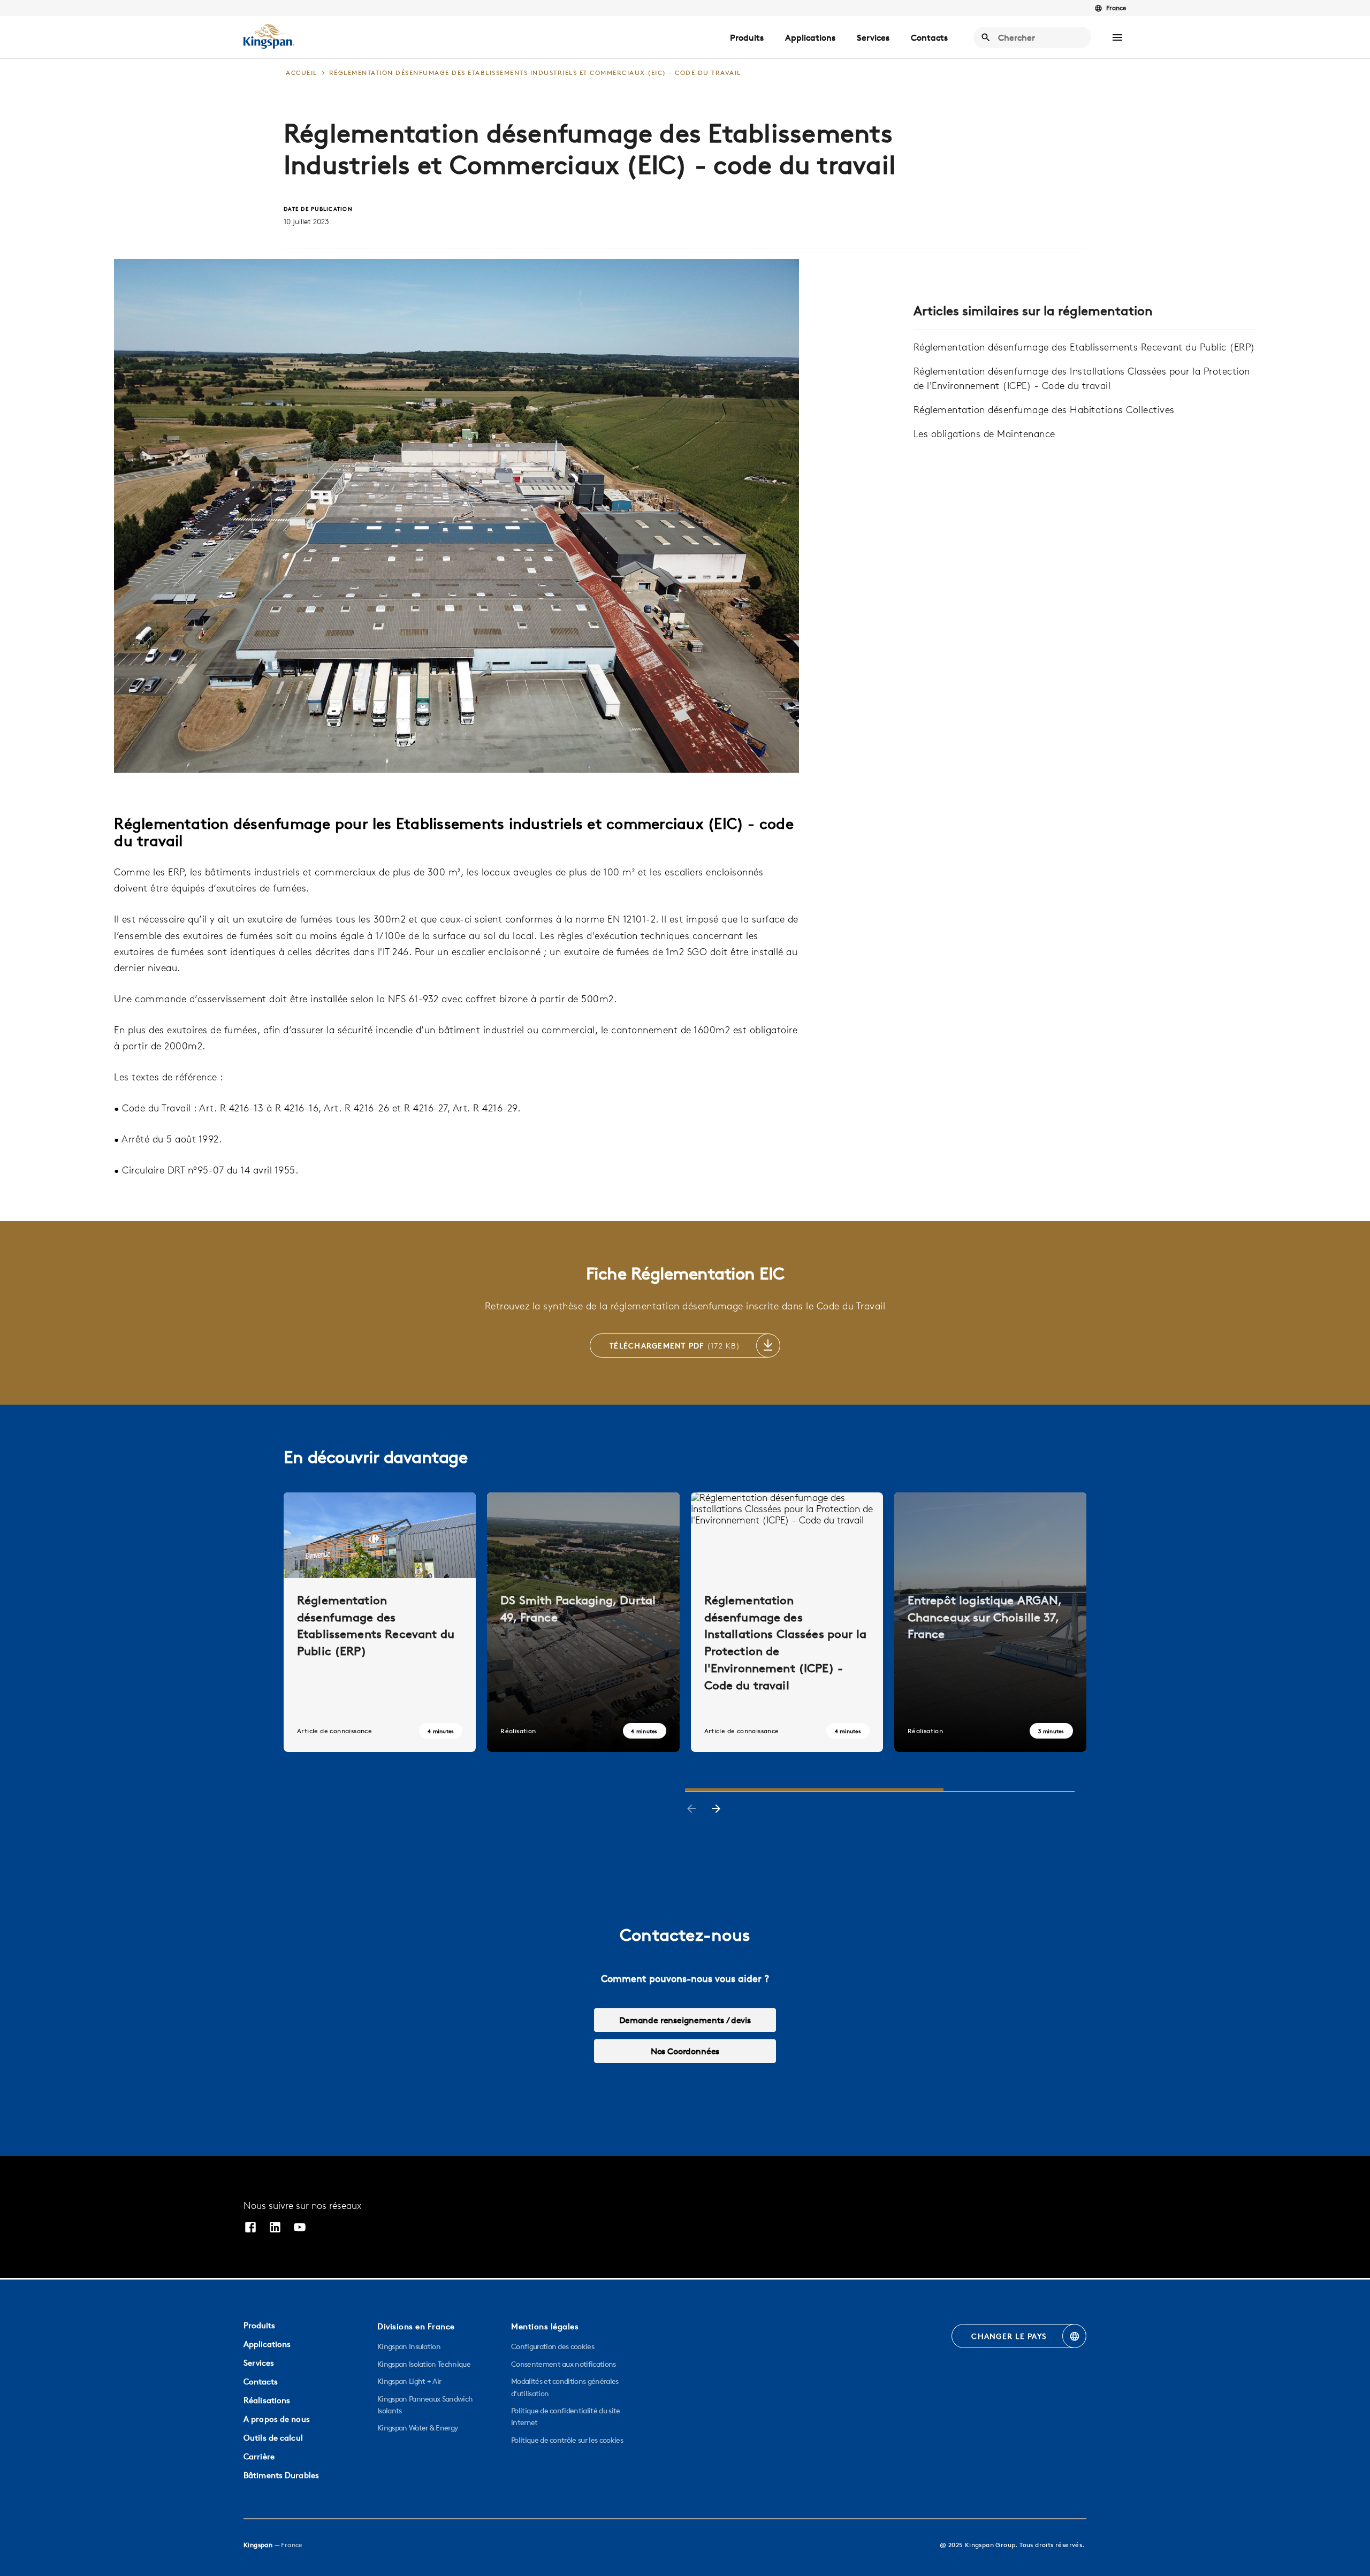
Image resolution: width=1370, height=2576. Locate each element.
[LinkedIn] (275, 2228)
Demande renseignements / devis (685, 2020)
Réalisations (267, 2400)
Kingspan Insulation (409, 2346)
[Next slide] (716, 1810)
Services (873, 37)
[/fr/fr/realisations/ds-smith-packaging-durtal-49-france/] (583, 1622)
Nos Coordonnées (685, 2051)
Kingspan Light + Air (409, 2381)
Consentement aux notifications (564, 2364)
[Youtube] (300, 2228)
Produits (747, 37)
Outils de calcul (273, 2438)
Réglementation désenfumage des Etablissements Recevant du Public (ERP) (1084, 347)
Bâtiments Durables (281, 2475)
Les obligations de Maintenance (984, 434)
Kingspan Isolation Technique (424, 2364)
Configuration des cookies (553, 2346)
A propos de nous (277, 2419)
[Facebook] (250, 2228)
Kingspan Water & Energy (417, 2428)
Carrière (259, 2456)
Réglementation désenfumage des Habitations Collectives (1044, 410)
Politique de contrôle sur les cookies (567, 2440)
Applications (810, 37)
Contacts (929, 37)
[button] (1117, 37)
